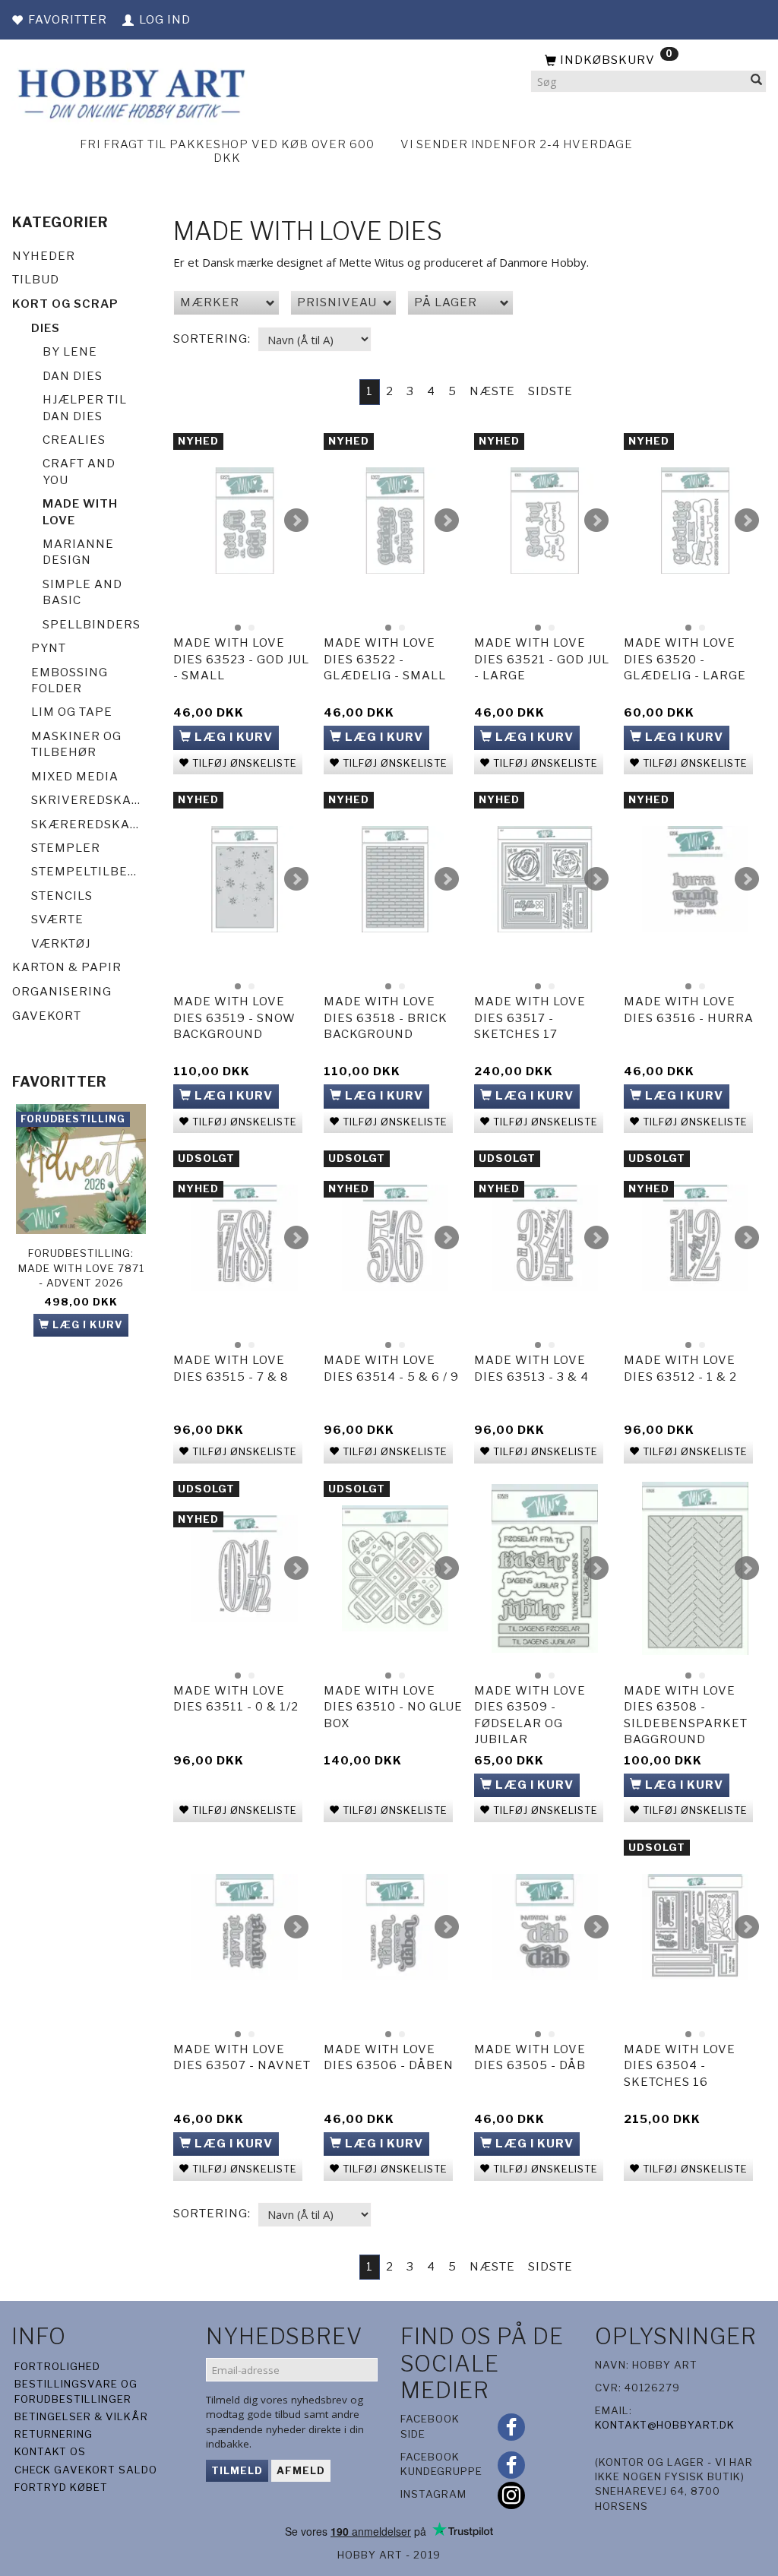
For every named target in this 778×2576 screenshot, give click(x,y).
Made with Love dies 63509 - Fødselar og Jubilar (530, 1715)
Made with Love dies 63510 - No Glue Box (393, 1707)
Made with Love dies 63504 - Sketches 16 (680, 2066)
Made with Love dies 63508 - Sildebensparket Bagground (686, 1715)
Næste (492, 391)
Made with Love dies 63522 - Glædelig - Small (385, 659)
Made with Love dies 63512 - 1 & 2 (680, 1368)
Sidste (550, 391)
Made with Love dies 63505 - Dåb (530, 2057)
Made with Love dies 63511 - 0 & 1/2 (236, 1699)
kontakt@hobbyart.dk (665, 2425)
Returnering (54, 2434)
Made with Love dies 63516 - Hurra (689, 1010)
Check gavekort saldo (86, 2470)
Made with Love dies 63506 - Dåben (389, 2057)
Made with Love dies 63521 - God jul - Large (542, 659)
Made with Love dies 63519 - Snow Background (234, 1018)
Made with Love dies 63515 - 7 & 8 (231, 1368)
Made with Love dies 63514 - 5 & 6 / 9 (391, 1368)
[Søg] (757, 82)
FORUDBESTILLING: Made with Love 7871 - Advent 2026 (81, 1268)
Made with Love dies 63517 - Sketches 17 (530, 1018)
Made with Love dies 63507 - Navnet (242, 2057)
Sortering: (212, 339)
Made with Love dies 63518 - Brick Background (386, 1018)
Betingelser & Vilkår (81, 2416)
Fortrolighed (57, 2366)
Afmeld (301, 2470)
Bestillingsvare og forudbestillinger (76, 2391)
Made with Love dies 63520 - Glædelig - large (685, 659)
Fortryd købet (61, 2487)
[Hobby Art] (130, 92)
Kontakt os (50, 2451)
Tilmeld (237, 2470)
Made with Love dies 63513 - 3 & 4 (531, 1368)
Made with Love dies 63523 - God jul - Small (241, 659)
